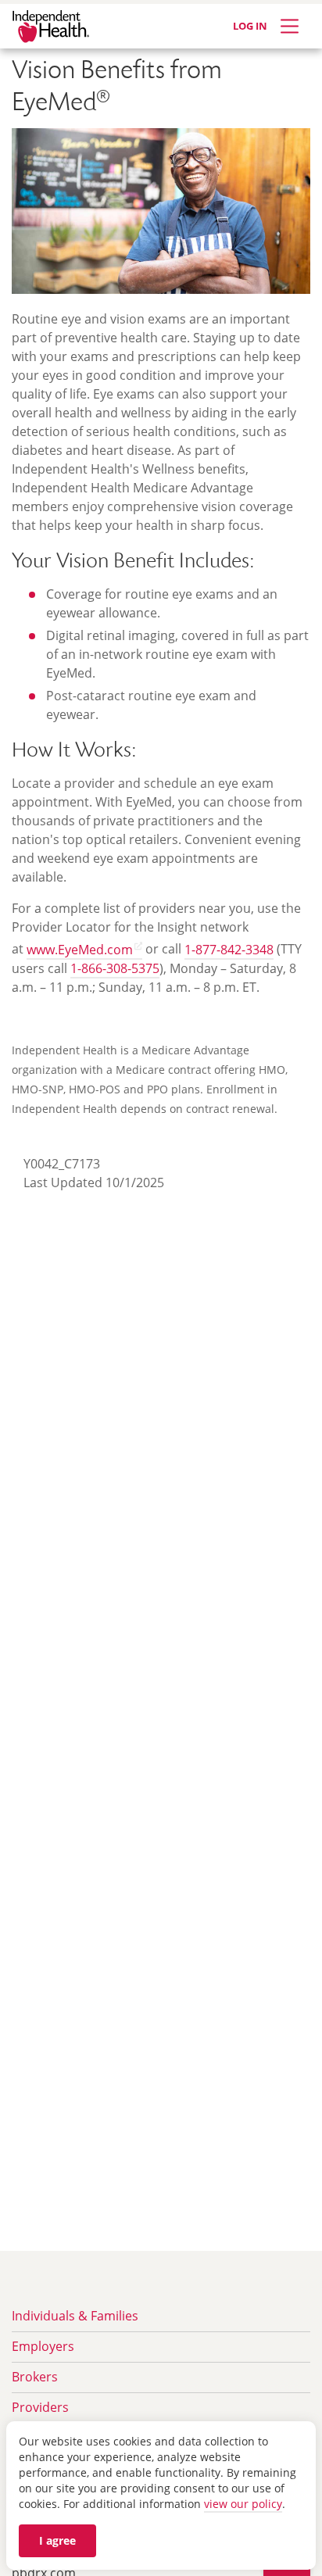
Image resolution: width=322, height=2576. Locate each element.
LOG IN (250, 26)
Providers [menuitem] (40, 2407)
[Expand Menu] (290, 26)
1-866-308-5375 (115, 968)
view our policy (243, 2504)
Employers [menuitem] (43, 2346)
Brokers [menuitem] (35, 2377)
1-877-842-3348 (229, 950)
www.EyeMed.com (80, 950)
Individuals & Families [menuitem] (75, 2316)
